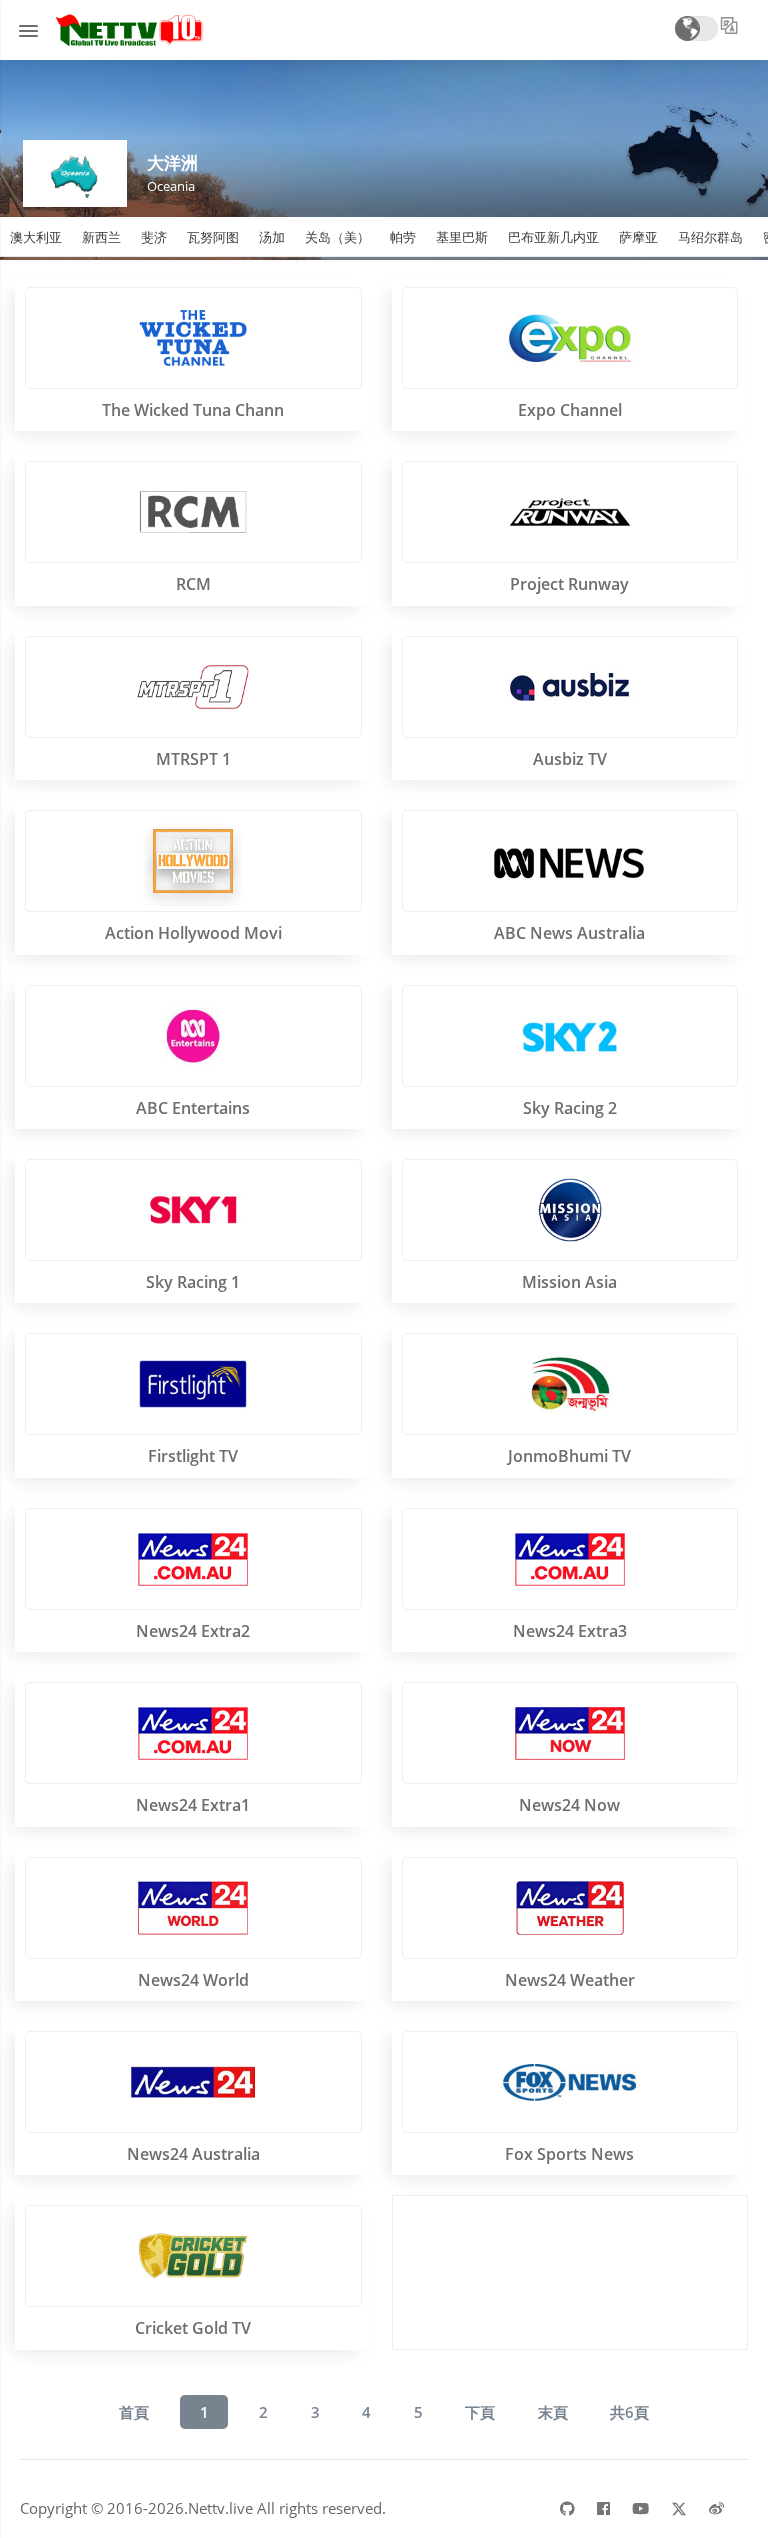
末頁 (553, 2412)
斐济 (154, 237)
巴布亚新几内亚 (553, 237)
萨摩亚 (638, 237)
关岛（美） (337, 237)
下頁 (480, 2412)
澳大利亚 (36, 237)
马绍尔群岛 (710, 237)
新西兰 (101, 237)
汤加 (272, 237)
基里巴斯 (462, 237)
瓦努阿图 (213, 237)
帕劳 (403, 237)
